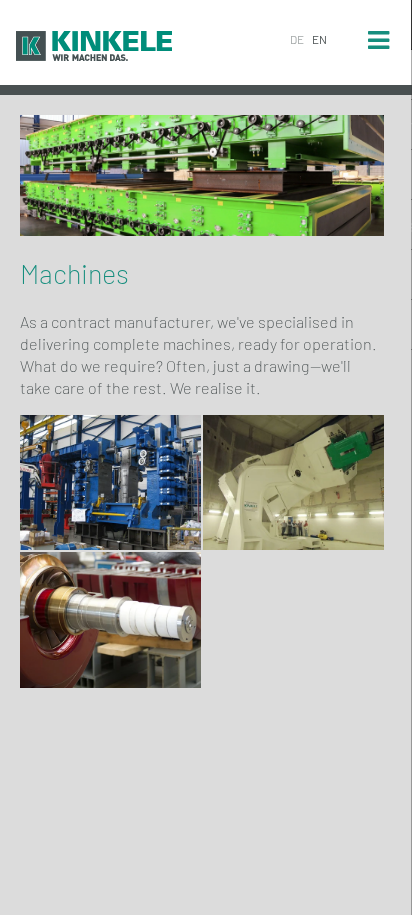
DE (297, 39)
